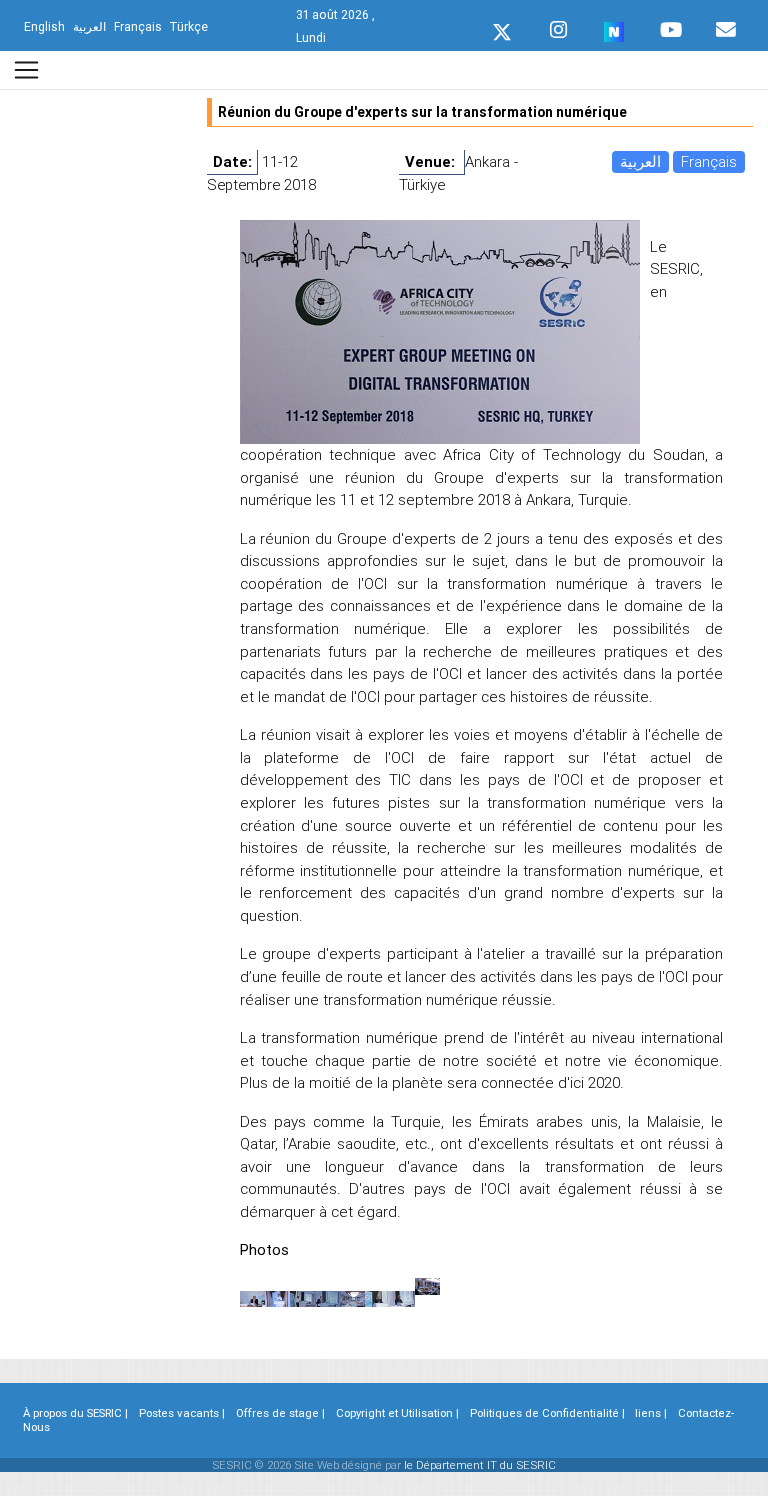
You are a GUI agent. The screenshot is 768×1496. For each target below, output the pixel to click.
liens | (651, 1413)
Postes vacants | (182, 1413)
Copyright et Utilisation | (397, 1413)
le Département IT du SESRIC (480, 1465)
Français (709, 161)
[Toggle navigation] (26, 69)
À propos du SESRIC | (75, 1413)
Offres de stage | (280, 1413)
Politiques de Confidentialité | (547, 1413)
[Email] (726, 25)
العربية (640, 161)
